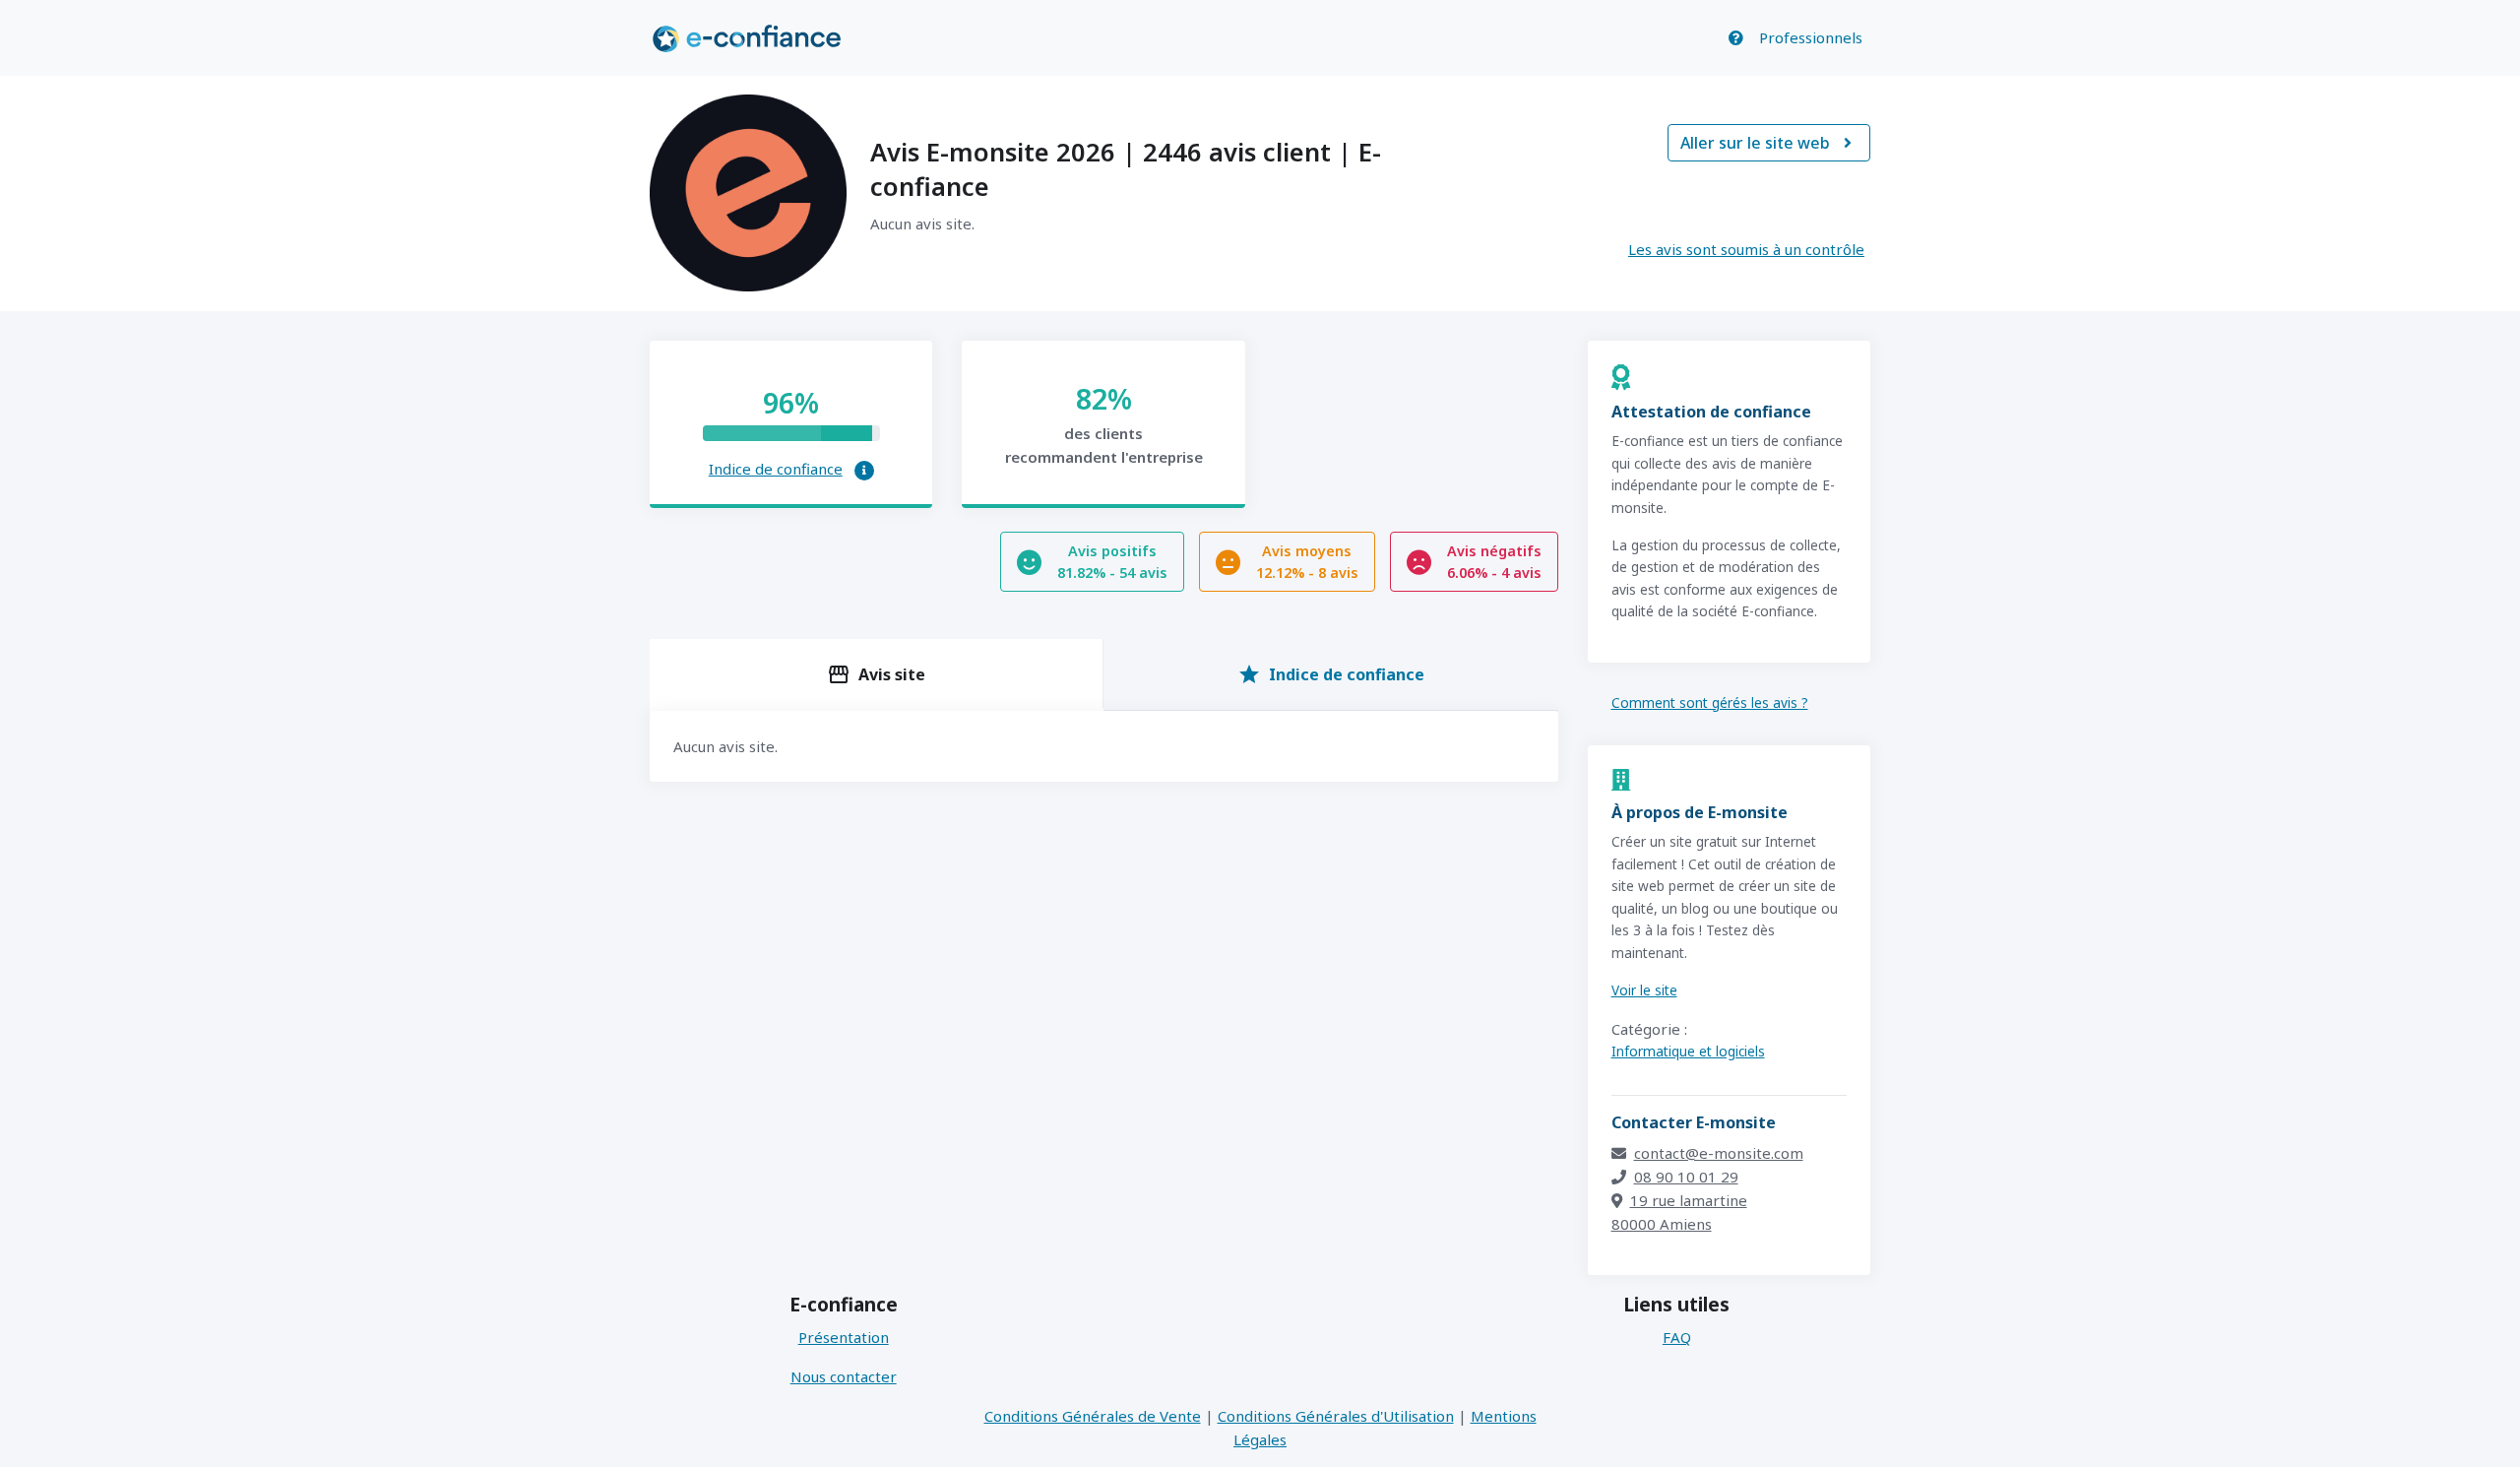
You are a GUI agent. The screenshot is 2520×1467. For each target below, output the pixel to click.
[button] (864, 471)
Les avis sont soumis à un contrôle (1746, 249)
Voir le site (1644, 990)
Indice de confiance (776, 469)
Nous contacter (844, 1376)
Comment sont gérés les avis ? (1710, 702)
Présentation (844, 1337)
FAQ (1677, 1337)
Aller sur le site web (1766, 143)
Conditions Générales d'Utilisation (1336, 1416)
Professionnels (1811, 37)
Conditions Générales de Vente (1093, 1416)
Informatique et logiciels (1688, 1051)
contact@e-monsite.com (1719, 1153)
